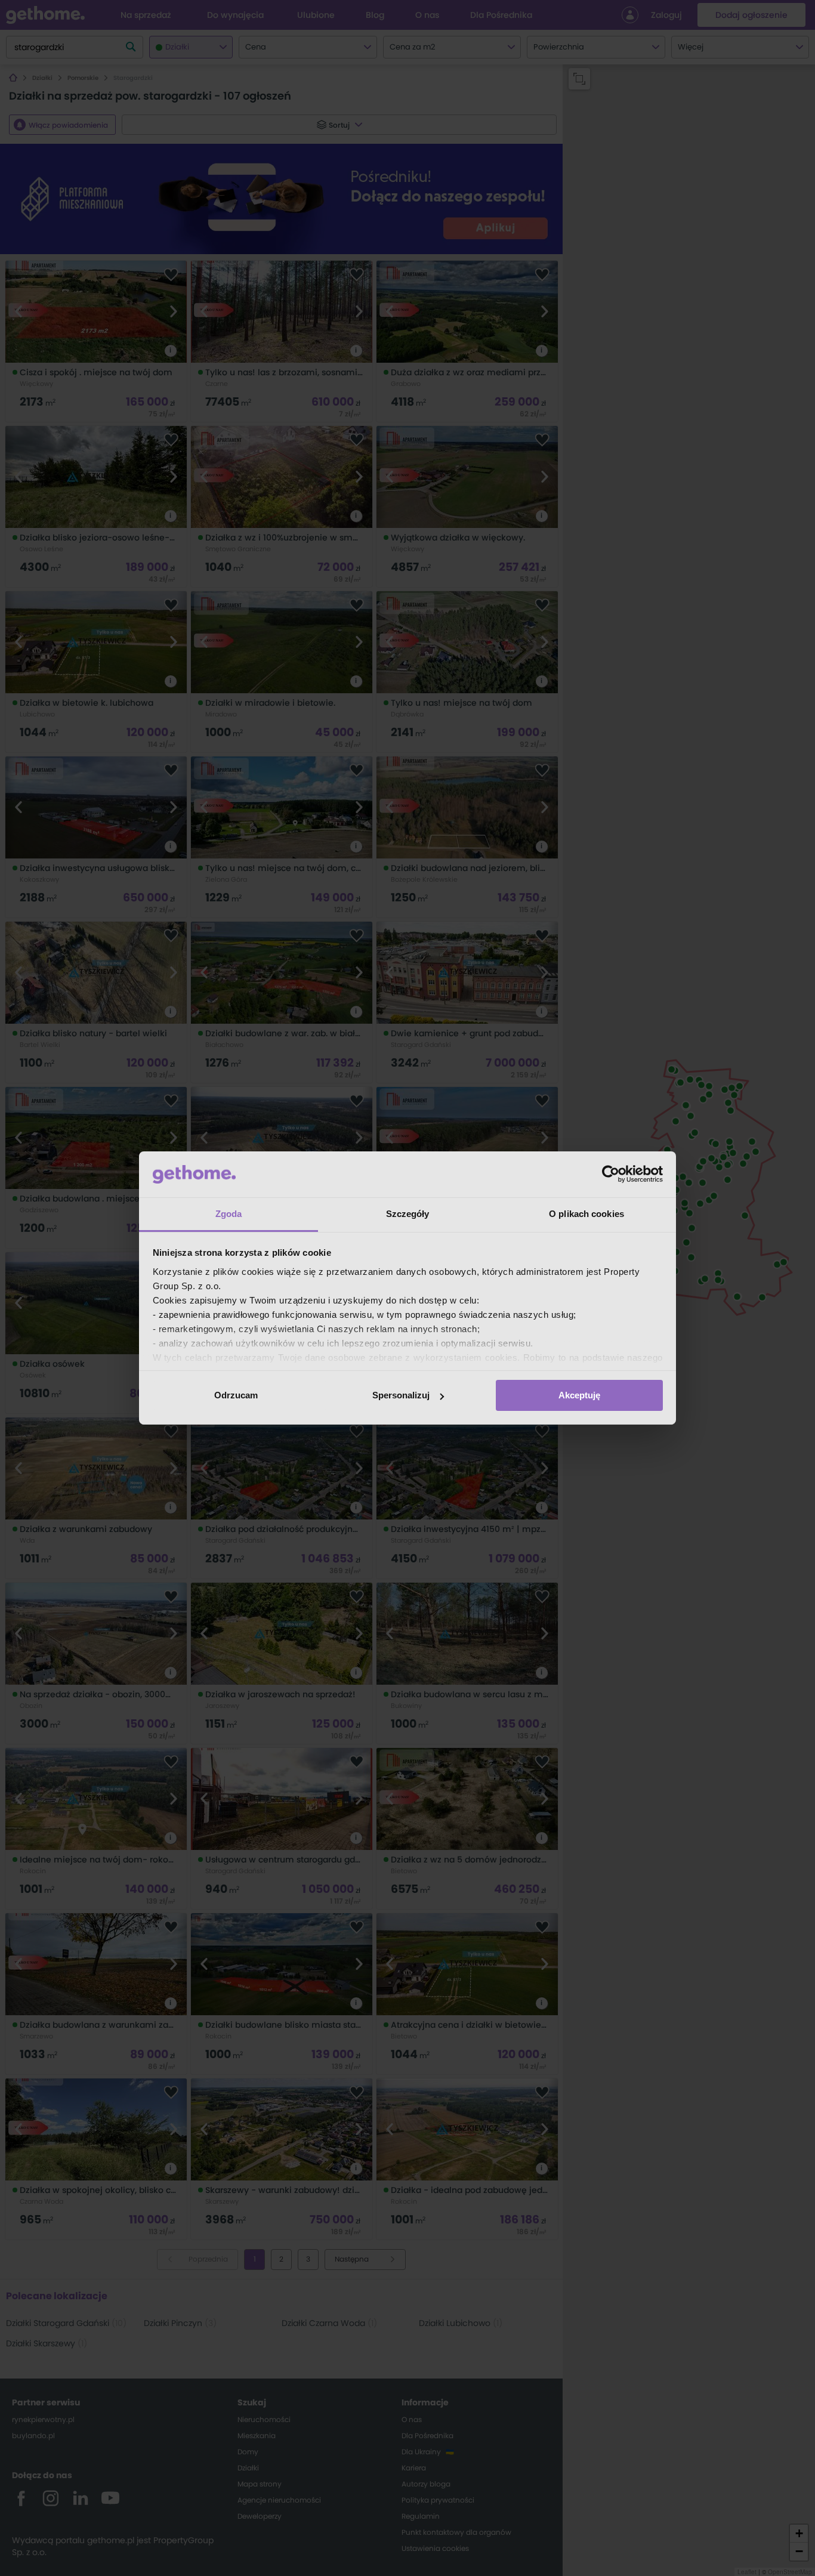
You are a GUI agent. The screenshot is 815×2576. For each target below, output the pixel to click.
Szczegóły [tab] (408, 1214)
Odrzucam (236, 1395)
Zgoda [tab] (229, 1214)
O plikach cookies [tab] (586, 1214)
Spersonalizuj (401, 1395)
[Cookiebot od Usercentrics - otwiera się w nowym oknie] (611, 1174)
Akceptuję (579, 1395)
